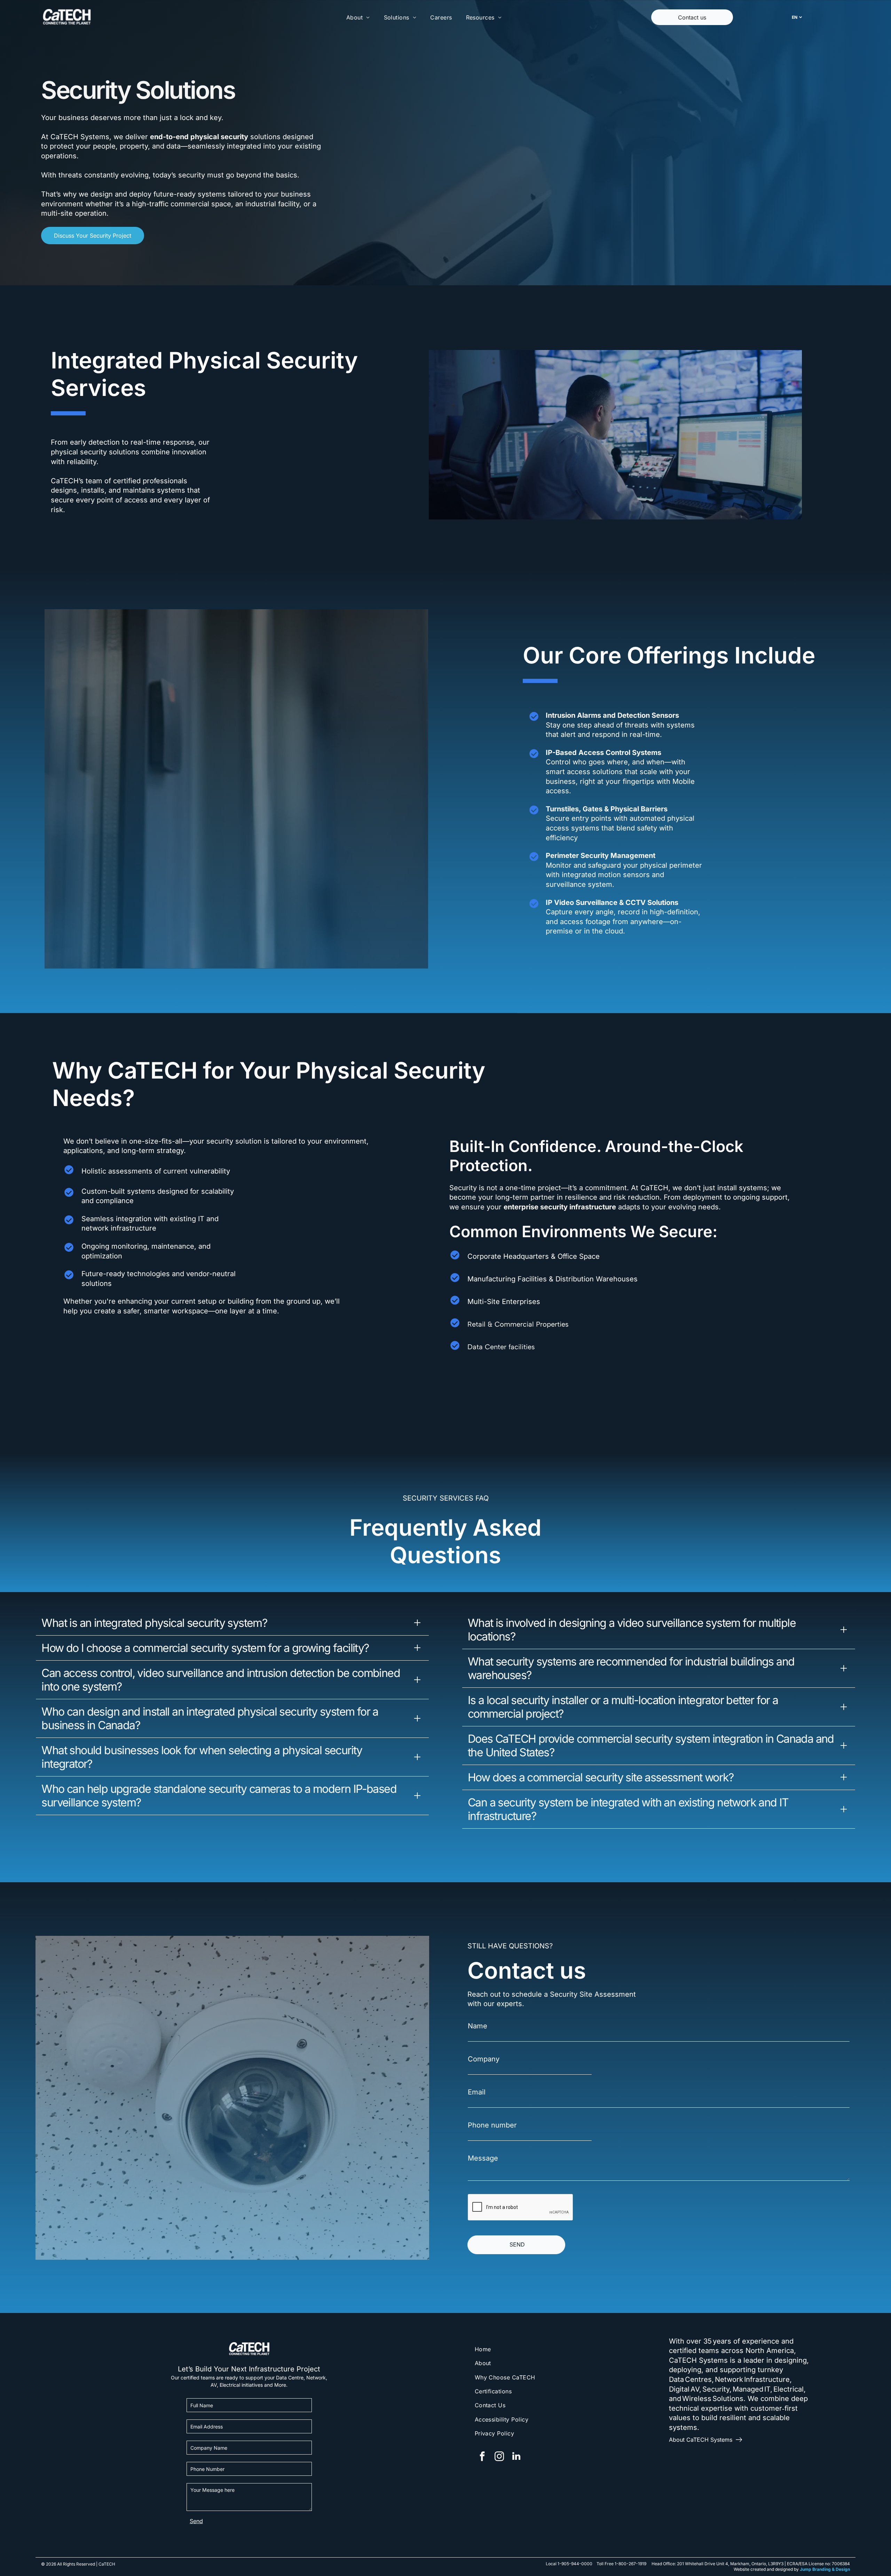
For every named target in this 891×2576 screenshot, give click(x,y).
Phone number (492, 2125)
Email (477, 2092)
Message (483, 2158)
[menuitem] (358, 17)
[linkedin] (517, 2457)
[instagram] (499, 2457)
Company (484, 2059)
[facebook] (482, 2457)
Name (478, 2026)
